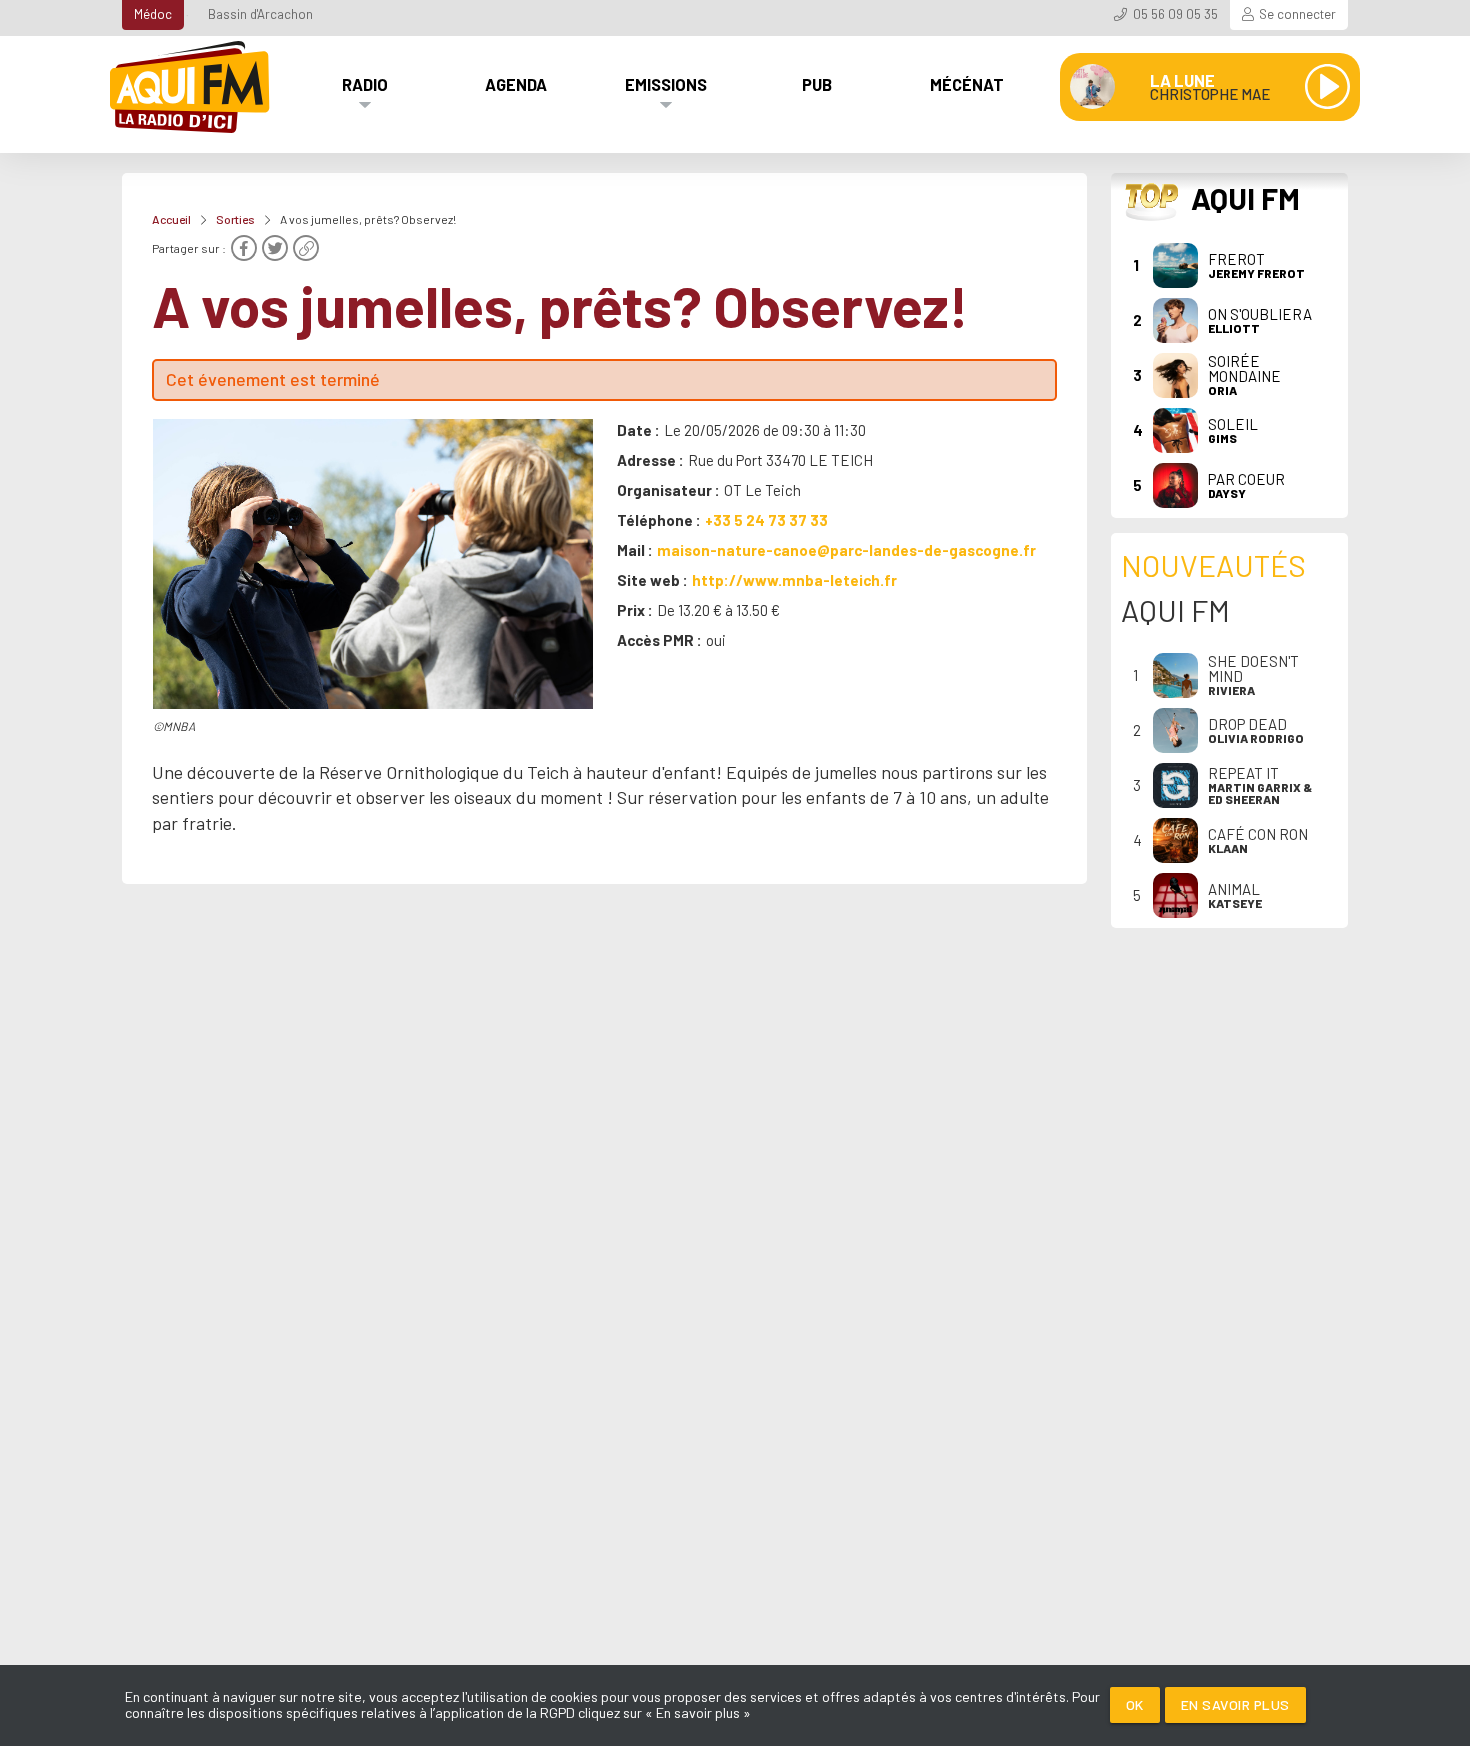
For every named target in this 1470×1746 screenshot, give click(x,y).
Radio (365, 84)
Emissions (666, 84)
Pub (817, 84)
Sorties (235, 219)
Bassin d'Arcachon (260, 14)
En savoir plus (1235, 1704)
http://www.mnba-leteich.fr (794, 580)
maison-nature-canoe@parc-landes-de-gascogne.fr (846, 550)
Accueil (171, 219)
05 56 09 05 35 (1175, 14)
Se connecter (1297, 14)
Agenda (516, 84)
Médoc (153, 14)
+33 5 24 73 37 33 (766, 520)
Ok (1135, 1704)
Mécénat (967, 84)
